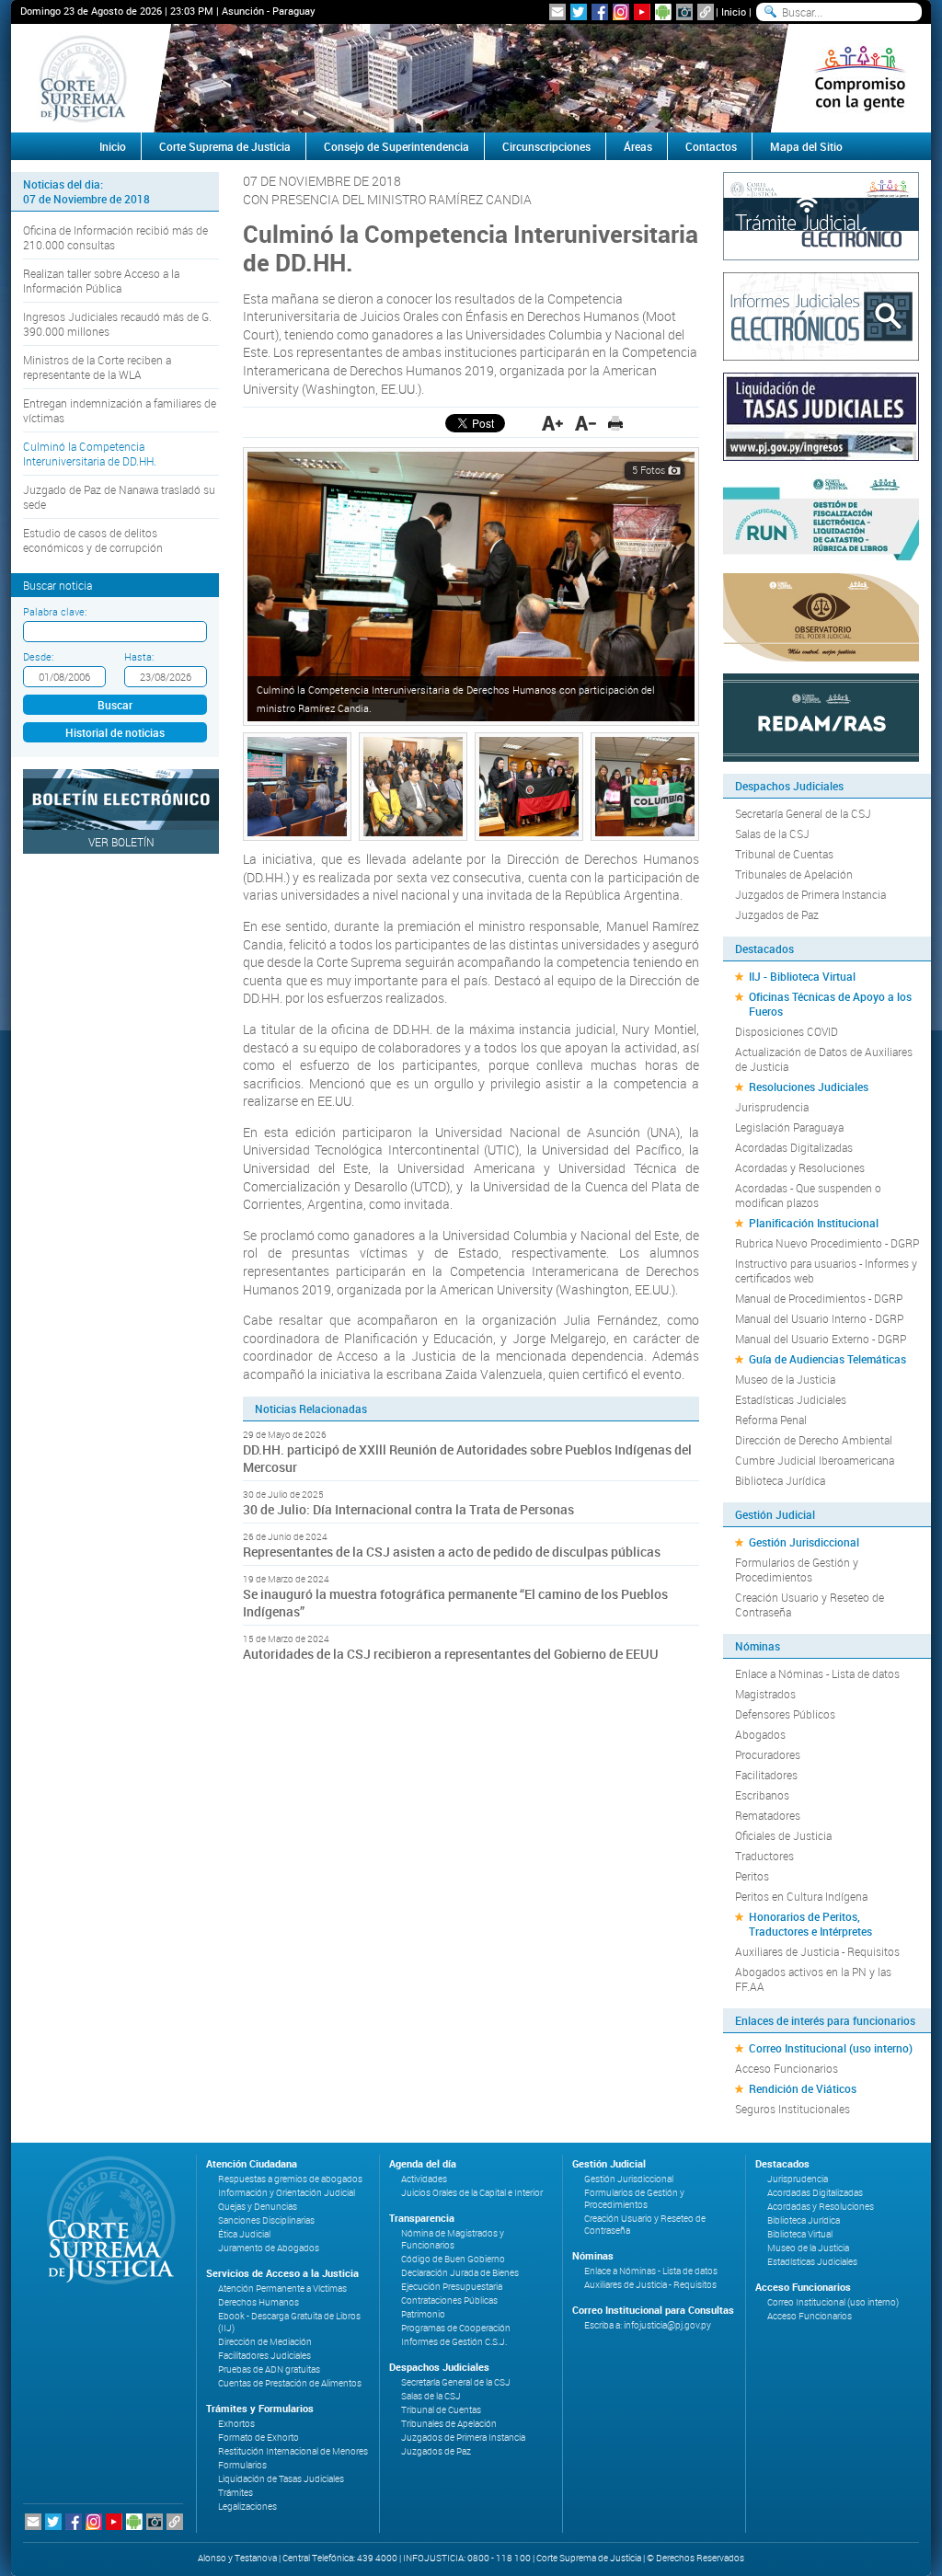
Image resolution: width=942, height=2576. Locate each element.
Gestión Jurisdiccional (804, 1542)
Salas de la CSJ (772, 834)
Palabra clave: (55, 611)
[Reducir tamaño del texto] (586, 423)
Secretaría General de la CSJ (803, 813)
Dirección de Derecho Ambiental (814, 1440)
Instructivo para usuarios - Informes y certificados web (826, 1271)
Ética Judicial (244, 2234)
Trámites (235, 2493)
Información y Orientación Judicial (287, 2193)
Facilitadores (766, 1775)
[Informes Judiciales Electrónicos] (821, 315)
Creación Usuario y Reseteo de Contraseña (810, 1604)
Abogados (760, 1734)
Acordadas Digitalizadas (794, 1147)
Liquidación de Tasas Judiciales (281, 2479)
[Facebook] (600, 12)
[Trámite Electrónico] (821, 214)
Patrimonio (423, 2314)
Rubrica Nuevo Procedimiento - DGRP (827, 1243)
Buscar (115, 705)
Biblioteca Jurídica (780, 1480)
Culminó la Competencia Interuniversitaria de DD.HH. (90, 454)
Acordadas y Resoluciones (800, 1167)
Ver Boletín (121, 842)
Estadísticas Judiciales (791, 1399)
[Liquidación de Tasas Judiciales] (821, 415)
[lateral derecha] (860, 78)
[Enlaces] (706, 12)
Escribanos (762, 1795)
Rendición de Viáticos (803, 2088)
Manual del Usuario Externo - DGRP (821, 1339)
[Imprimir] (615, 423)
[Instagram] (621, 12)
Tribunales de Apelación (794, 874)
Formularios (242, 2465)
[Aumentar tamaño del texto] (552, 423)
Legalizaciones (247, 2507)
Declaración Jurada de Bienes (460, 2273)
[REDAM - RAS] (821, 716)
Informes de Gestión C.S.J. (454, 2342)
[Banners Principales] (471, 78)
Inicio (734, 11)
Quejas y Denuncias (258, 2207)
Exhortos (236, 2424)
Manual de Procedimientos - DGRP (819, 1298)
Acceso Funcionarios (787, 2068)
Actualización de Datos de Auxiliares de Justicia (824, 1059)
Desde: (38, 656)
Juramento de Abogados (269, 2248)
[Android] (663, 12)
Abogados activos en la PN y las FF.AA (813, 1979)
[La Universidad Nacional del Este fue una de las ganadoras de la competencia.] (529, 785)
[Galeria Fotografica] (684, 12)
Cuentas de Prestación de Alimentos (290, 2383)
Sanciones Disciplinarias (266, 2220)
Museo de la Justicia (785, 1379)
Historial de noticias (115, 732)
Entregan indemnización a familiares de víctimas (120, 410)
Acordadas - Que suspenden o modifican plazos (808, 1195)
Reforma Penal (771, 1420)
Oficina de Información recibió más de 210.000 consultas (115, 237)
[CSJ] (82, 78)
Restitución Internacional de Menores (293, 2451)
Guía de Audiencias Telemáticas (827, 1359)
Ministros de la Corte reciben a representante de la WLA (97, 367)
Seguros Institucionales (793, 2109)
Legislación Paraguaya (789, 1127)
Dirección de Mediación (265, 2342)
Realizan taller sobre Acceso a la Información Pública (101, 281)
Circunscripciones (546, 146)
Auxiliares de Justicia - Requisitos (817, 1951)
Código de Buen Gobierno (453, 2259)
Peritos (752, 1876)
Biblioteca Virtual (800, 2234)
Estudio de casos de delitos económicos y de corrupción (93, 540)
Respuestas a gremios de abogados (290, 2179)
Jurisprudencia (772, 1107)
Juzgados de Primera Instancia (810, 894)
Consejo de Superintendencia (396, 146)
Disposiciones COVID (787, 1031)
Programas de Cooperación (456, 2328)
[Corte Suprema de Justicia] (105, 2220)
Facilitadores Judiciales (264, 2356)
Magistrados (765, 1694)
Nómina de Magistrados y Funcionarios (453, 2239)
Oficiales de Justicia (783, 1835)
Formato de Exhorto (258, 2438)
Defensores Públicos (785, 1714)
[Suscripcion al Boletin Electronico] (557, 12)
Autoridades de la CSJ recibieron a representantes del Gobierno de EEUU (451, 1654)
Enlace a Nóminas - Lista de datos (817, 1673)
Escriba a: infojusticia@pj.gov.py (648, 2325)
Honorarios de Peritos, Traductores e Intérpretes (810, 1924)
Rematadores (768, 1815)
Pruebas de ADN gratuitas (269, 2369)
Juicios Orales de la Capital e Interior (472, 2193)
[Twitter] (579, 12)
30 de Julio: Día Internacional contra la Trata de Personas (408, 1509)
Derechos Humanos (258, 2302)
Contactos (711, 146)
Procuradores (768, 1754)
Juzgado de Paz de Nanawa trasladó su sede (119, 497)
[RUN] (821, 515)
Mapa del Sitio (806, 146)
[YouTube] (642, 12)
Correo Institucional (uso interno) (831, 2048)
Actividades (424, 2179)
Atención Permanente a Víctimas (282, 2288)
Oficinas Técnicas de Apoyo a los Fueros (830, 1004)
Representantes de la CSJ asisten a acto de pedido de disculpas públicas (453, 1552)
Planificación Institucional (814, 1223)
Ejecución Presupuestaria (452, 2287)
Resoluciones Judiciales (809, 1087)
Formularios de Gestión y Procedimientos (797, 1570)
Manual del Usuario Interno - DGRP (819, 1318)
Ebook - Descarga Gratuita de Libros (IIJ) (289, 2322)
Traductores (764, 1856)
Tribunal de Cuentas (784, 854)
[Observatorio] (821, 615)
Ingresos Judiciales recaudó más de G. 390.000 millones (117, 324)
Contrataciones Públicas (449, 2300)
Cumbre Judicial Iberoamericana (815, 1460)
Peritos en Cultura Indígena (801, 1896)
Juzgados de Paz (777, 914)
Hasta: (139, 656)
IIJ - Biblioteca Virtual (802, 976)
